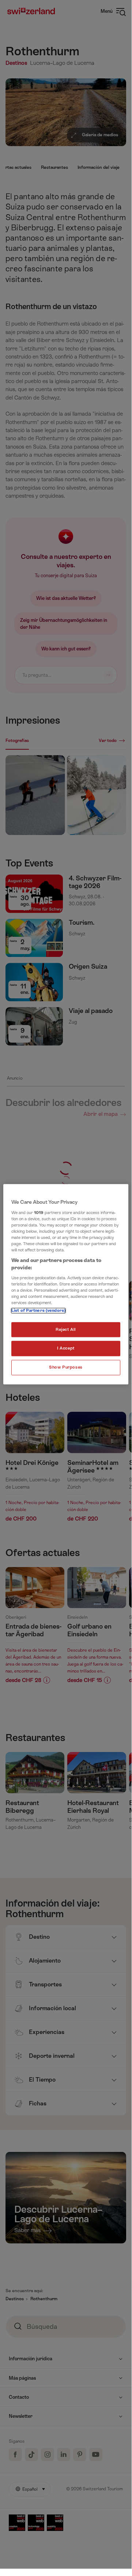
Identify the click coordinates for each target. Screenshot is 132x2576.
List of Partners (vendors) (38, 1311)
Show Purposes (66, 1368)
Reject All (66, 1330)
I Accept (66, 1349)
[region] (66, 1284)
